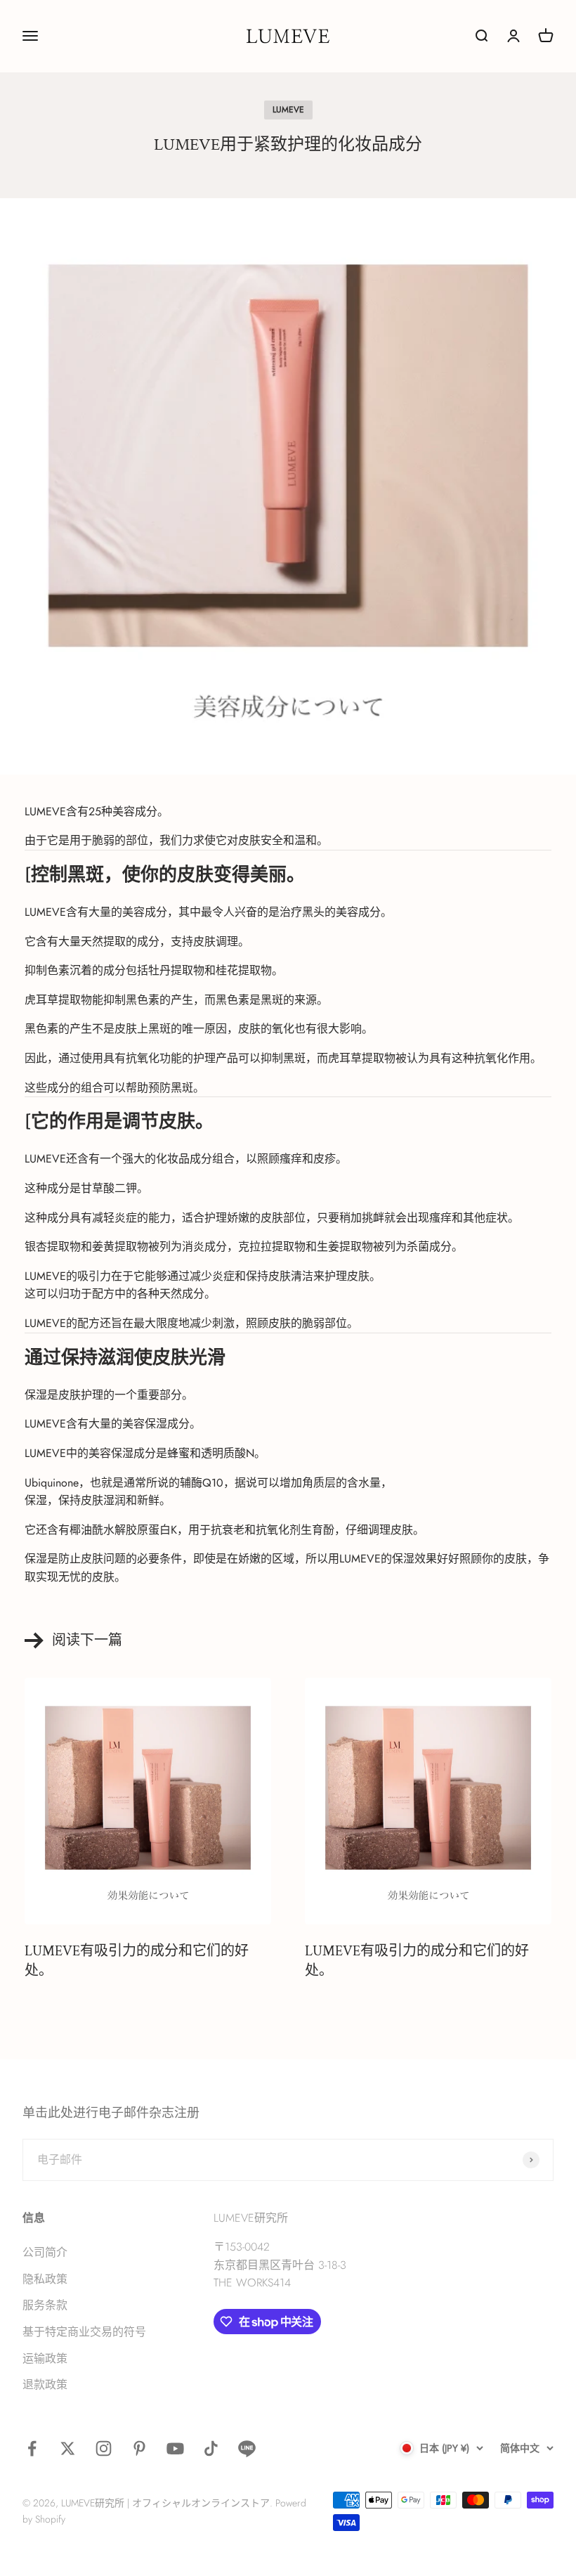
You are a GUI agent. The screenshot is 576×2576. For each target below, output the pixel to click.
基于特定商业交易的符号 (84, 2332)
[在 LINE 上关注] (247, 2448)
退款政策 (45, 2384)
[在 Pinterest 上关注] (139, 2448)
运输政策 (45, 2358)
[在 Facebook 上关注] (32, 2448)
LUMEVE (288, 110)
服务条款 (45, 2305)
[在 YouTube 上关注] (175, 2448)
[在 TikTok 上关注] (211, 2448)
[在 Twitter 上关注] (68, 2448)
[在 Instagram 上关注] (104, 2448)
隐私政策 (45, 2279)
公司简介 (45, 2252)
